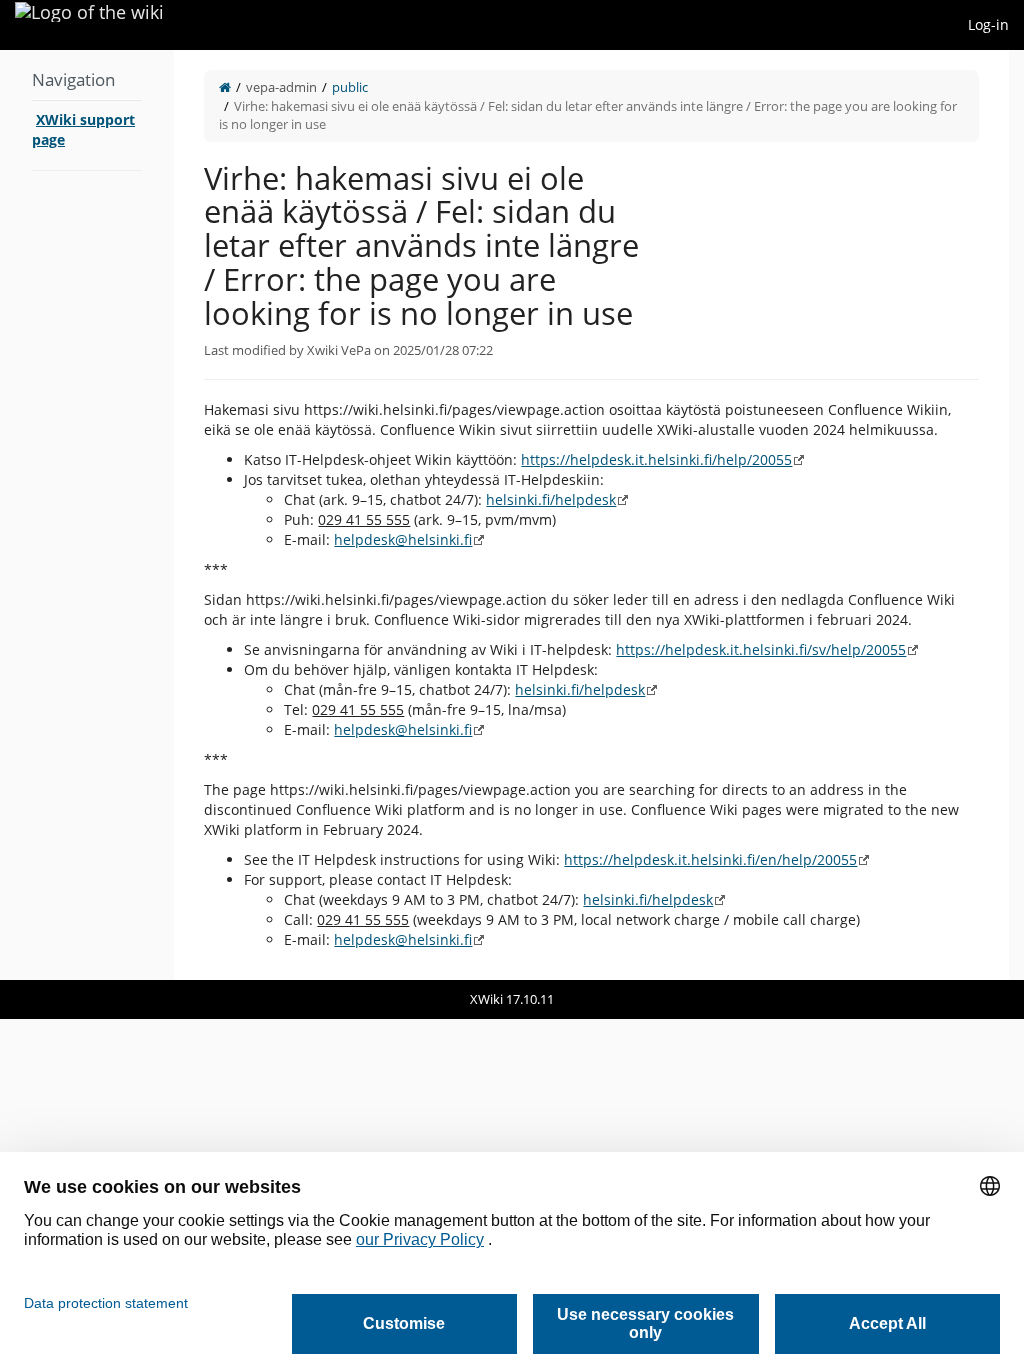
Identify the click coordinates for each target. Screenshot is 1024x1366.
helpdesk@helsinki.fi (403, 539)
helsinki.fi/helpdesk (551, 499)
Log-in (988, 24)
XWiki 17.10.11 (512, 999)
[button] (159, 515)
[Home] (225, 87)
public (350, 87)
